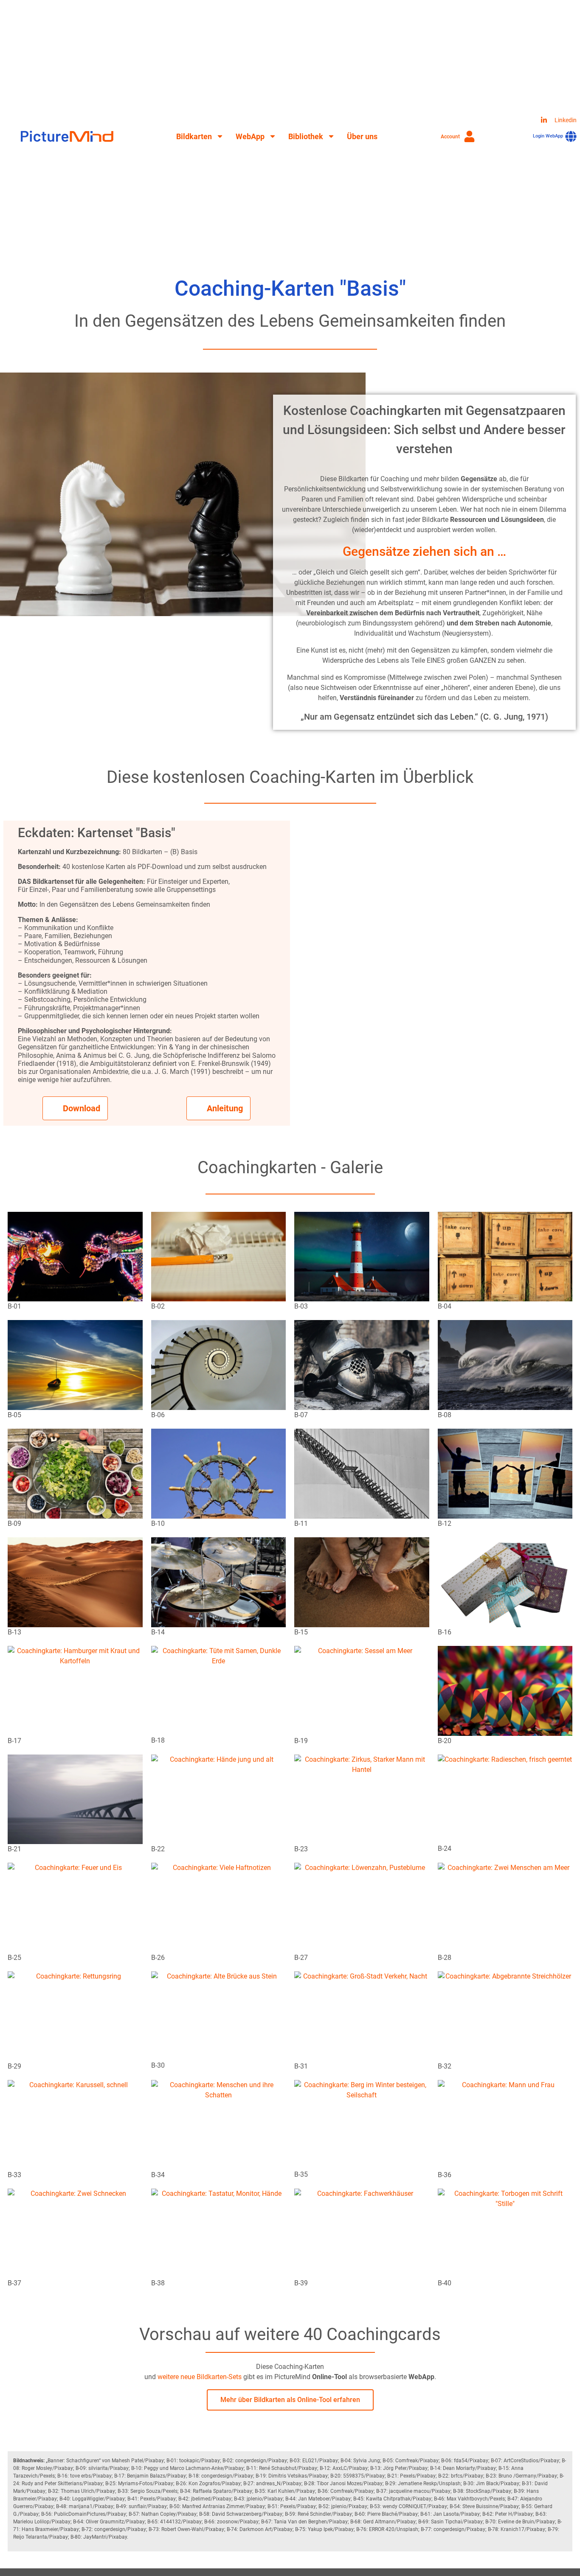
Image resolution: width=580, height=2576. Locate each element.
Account (450, 137)
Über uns (362, 136)
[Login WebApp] (571, 136)
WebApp (250, 136)
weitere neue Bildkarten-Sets (200, 2377)
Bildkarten (194, 136)
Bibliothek (306, 136)
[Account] (469, 136)
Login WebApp (548, 136)
